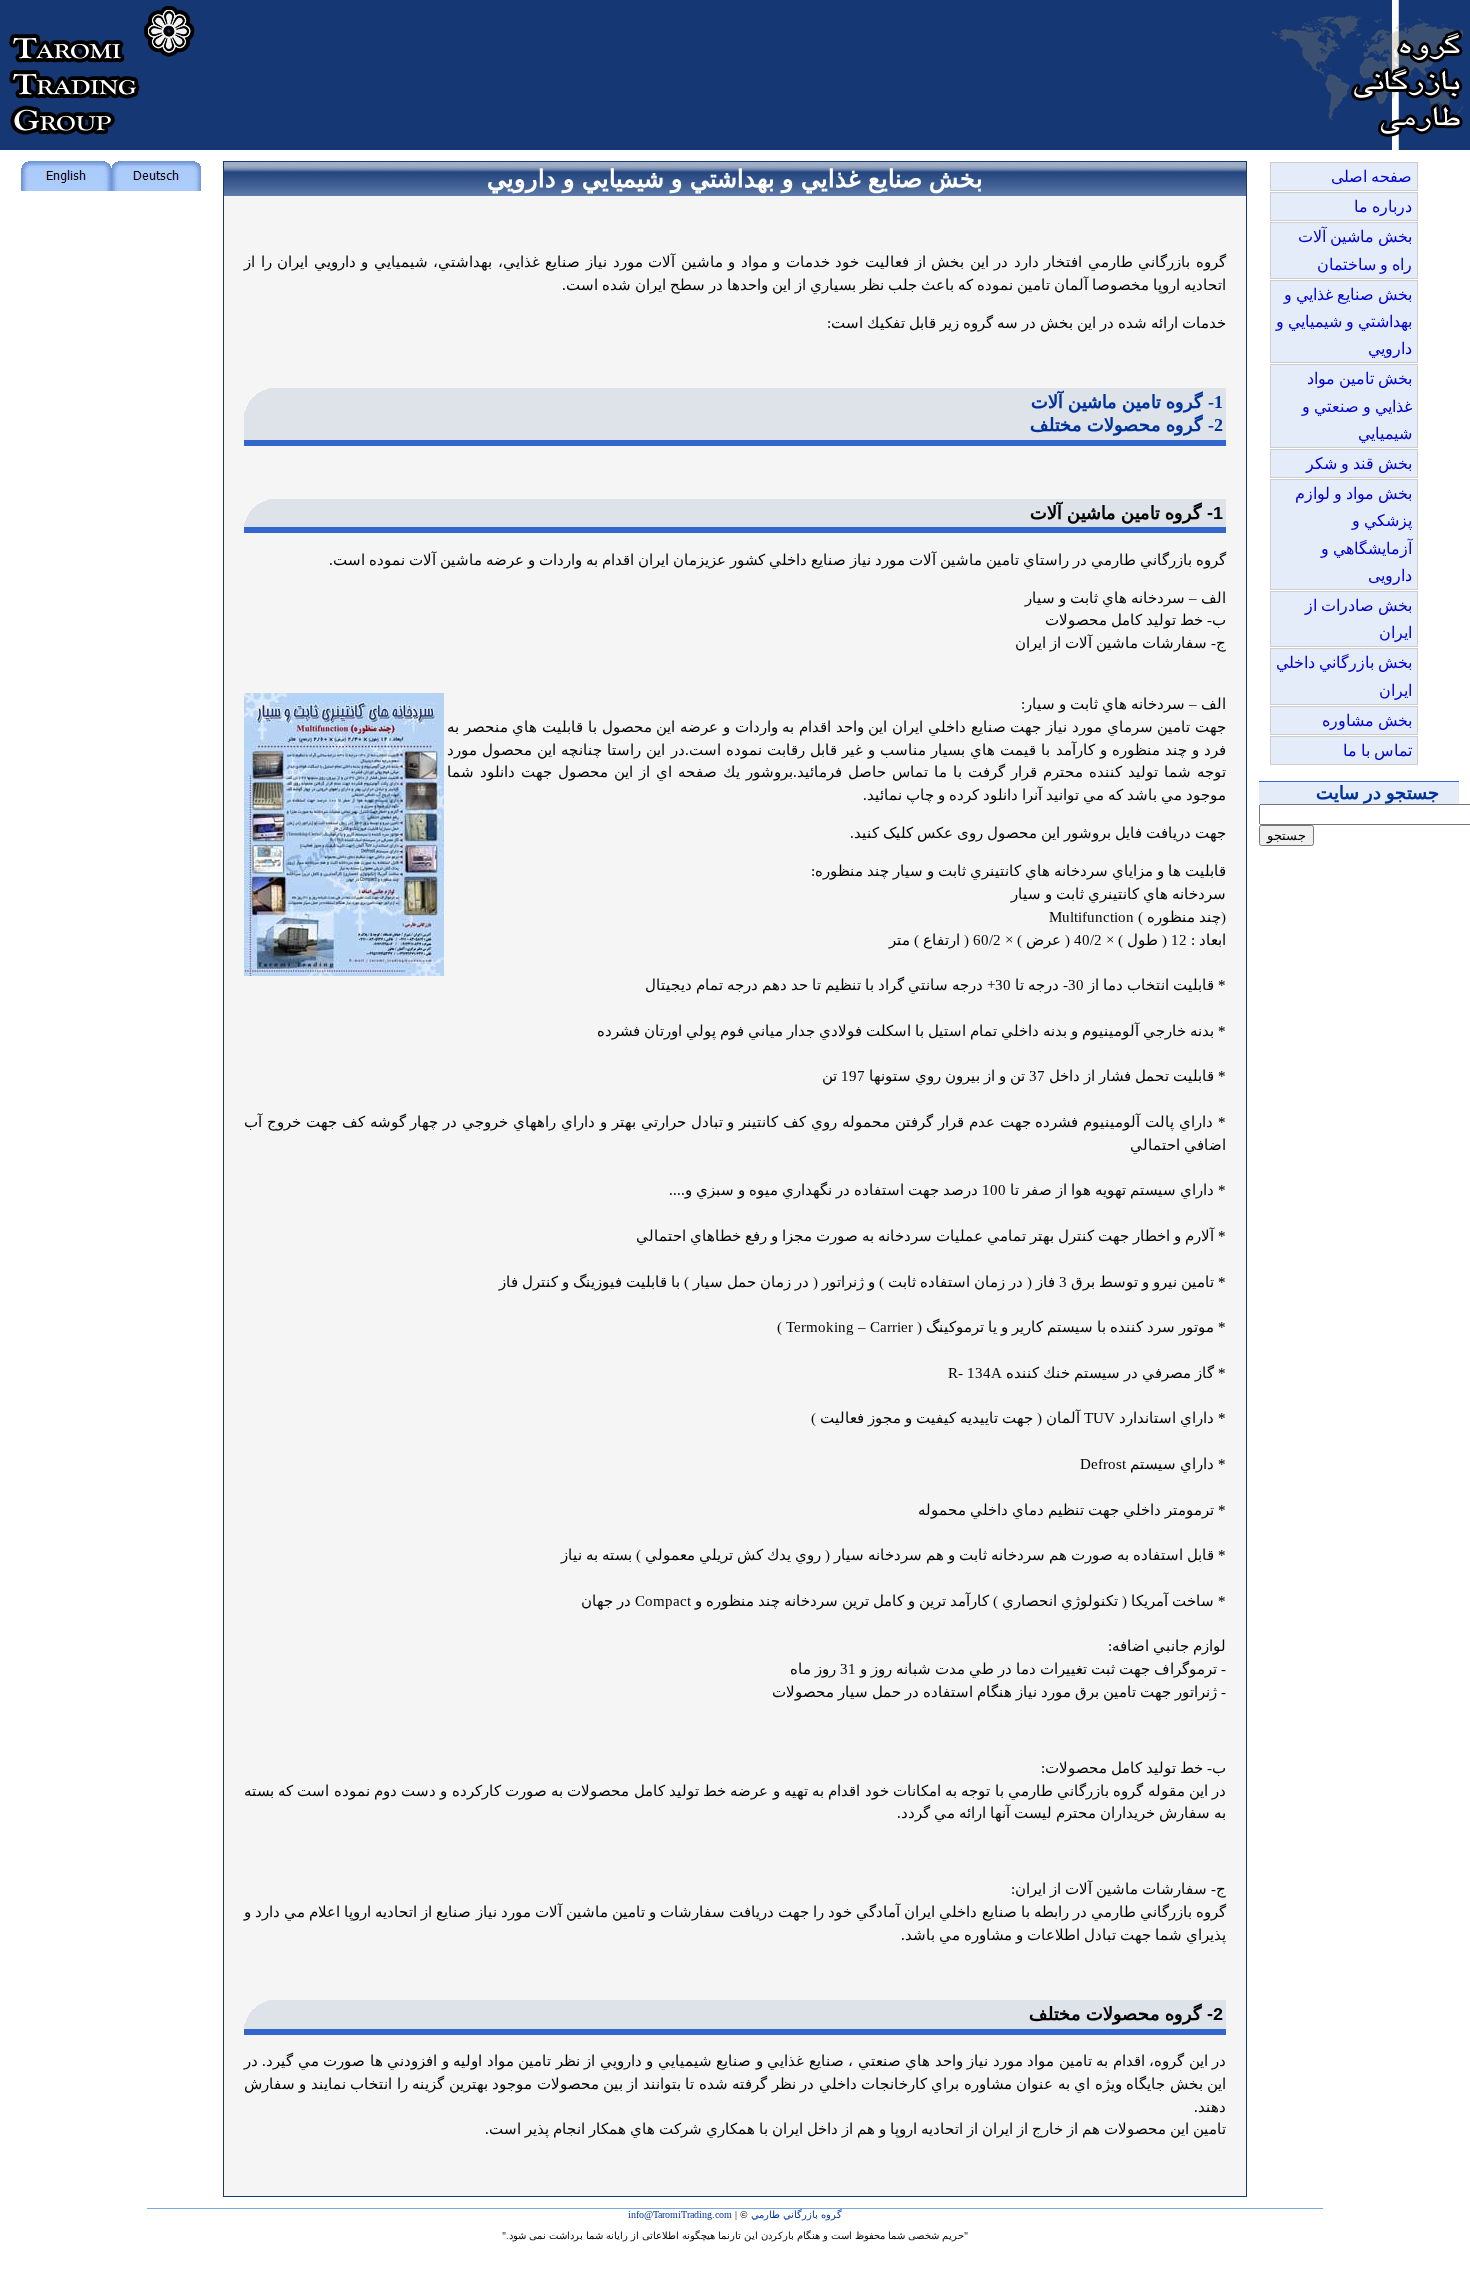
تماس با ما (1377, 750)
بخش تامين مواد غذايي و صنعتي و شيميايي (1357, 405)
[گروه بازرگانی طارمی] (1370, 144)
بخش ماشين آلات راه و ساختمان (1355, 250)
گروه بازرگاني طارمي (796, 2214)
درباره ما (1383, 206)
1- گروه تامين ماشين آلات (1127, 402)
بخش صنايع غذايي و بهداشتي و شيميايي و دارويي (1344, 321)
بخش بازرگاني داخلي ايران (1344, 676)
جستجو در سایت (1377, 792)
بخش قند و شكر (1359, 463)
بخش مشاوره (1367, 720)
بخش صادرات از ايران (1358, 619)
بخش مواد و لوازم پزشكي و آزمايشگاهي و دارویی (1353, 534)
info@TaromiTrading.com (680, 2214)
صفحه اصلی (1371, 176)
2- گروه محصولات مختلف (1126, 425)
